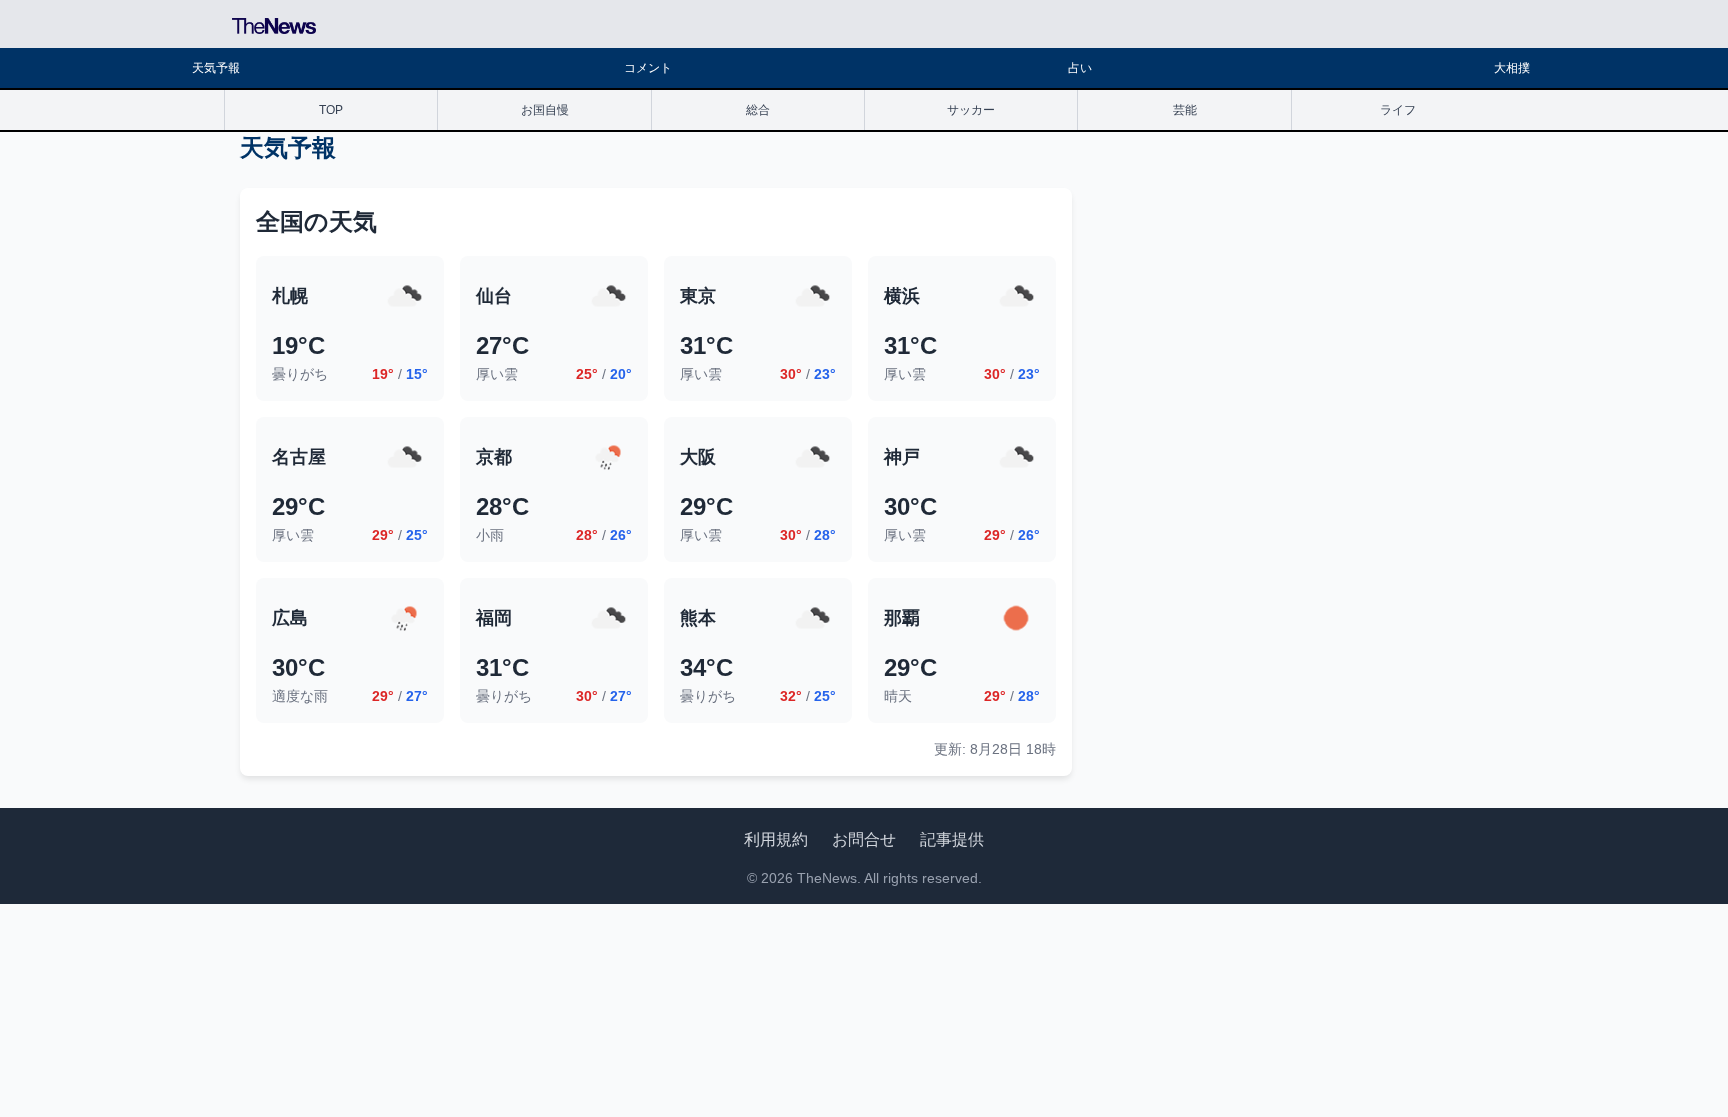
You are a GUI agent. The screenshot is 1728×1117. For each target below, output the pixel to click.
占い (1080, 68)
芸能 (1185, 110)
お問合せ (864, 839)
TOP (331, 110)
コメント (648, 68)
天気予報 (216, 68)
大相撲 (1512, 68)
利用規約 (776, 839)
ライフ (1398, 110)
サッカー (971, 110)
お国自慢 (545, 110)
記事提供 (952, 839)
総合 (758, 110)
